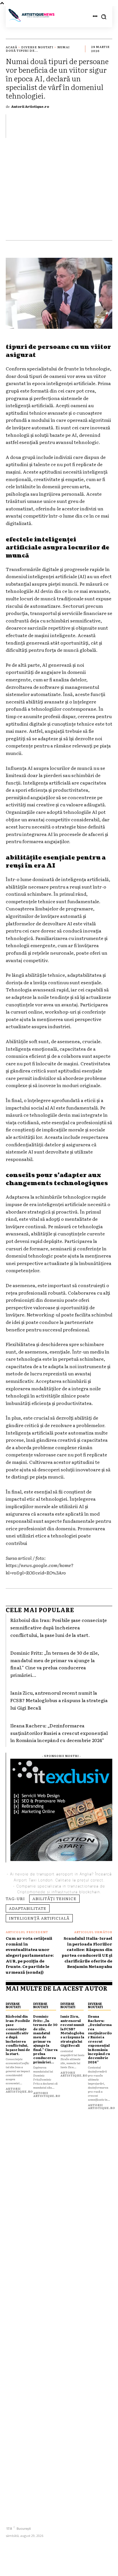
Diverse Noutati (37, 47)
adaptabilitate (28, 1908)
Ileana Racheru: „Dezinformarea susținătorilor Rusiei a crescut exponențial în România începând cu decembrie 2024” (59, 1733)
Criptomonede (31, 1892)
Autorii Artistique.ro (30, 106)
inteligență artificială (39, 1918)
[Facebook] (11, 2519)
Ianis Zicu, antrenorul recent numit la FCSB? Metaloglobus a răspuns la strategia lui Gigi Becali (59, 1700)
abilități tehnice (54, 1898)
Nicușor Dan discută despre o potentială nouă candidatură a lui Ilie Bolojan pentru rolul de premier (56, 2377)
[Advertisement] (59, 192)
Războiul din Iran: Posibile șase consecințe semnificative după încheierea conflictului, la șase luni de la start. (59, 1627)
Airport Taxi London (33, 1880)
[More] (106, 126)
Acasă (11, 47)
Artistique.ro (44, 2563)
